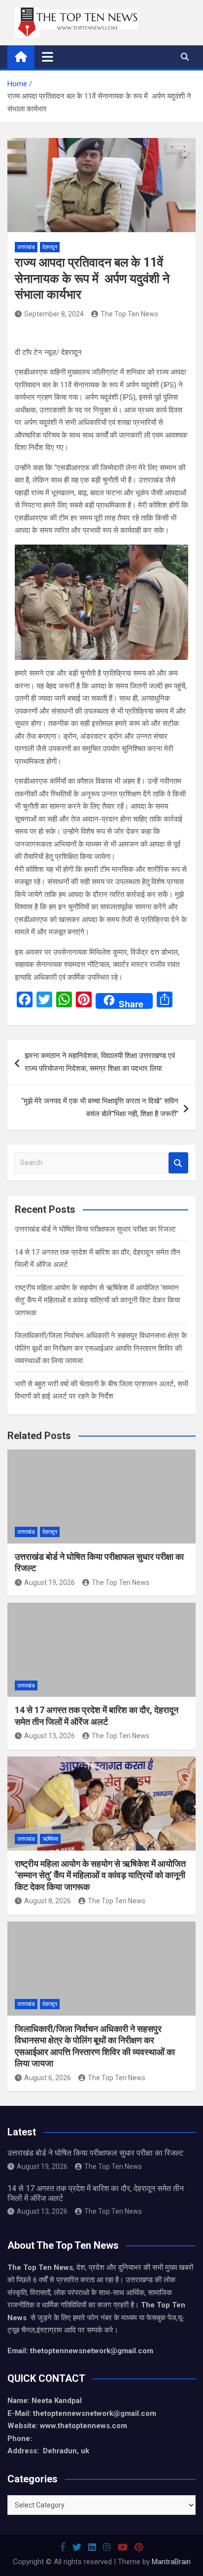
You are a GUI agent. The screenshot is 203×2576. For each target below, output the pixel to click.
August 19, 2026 (50, 1582)
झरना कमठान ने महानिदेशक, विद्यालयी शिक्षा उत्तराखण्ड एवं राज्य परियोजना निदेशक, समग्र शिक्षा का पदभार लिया (100, 1062)
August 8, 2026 (48, 1901)
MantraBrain (171, 2562)
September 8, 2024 (54, 314)
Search (178, 1163)
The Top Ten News (129, 314)
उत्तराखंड (26, 247)
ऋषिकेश (50, 1839)
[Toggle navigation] (48, 57)
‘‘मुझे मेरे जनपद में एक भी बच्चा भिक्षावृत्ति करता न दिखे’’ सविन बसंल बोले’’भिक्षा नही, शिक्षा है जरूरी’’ (100, 1107)
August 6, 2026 (48, 2078)
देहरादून (50, 247)
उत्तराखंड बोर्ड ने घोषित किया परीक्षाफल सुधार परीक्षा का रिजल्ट (95, 1229)
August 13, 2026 (50, 1736)
